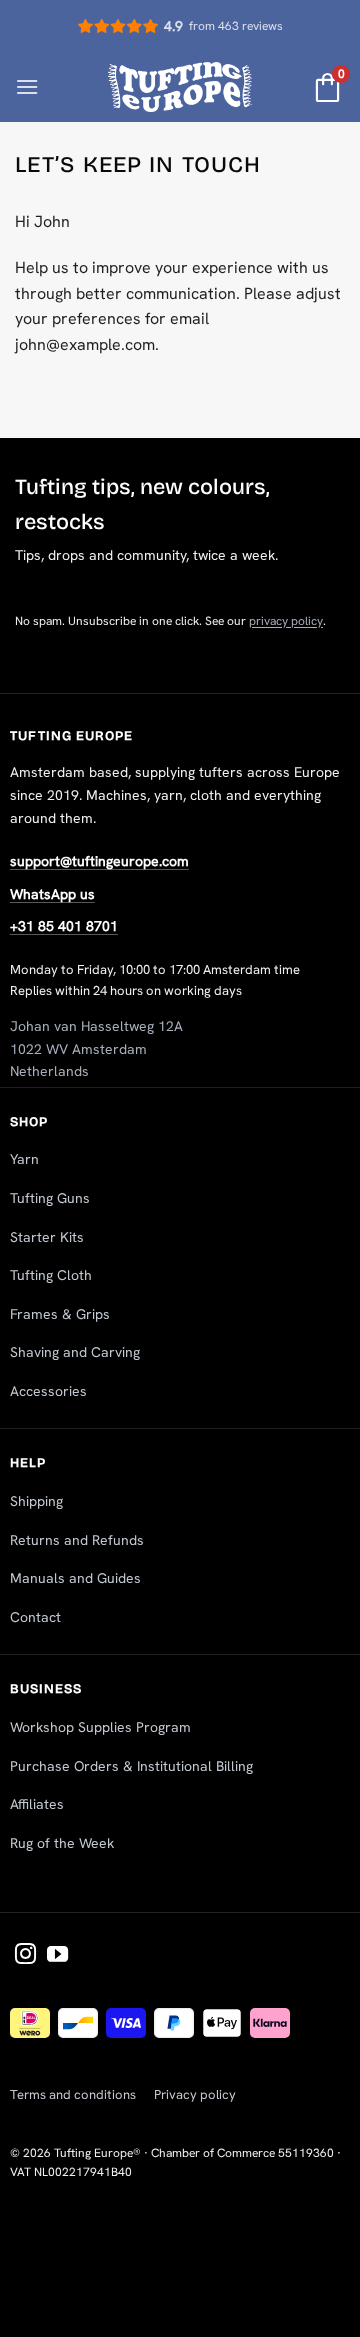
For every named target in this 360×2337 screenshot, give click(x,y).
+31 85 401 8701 (64, 926)
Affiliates (37, 1804)
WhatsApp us (52, 894)
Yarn (24, 1159)
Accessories (48, 1391)
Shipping (36, 1501)
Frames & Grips (60, 1314)
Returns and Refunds (77, 1540)
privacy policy (286, 621)
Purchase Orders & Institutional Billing (131, 1766)
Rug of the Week (62, 1843)
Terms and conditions (73, 2094)
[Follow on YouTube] (57, 1955)
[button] (27, 86)
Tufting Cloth (51, 1275)
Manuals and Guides (75, 1578)
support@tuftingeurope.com (99, 861)
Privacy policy (195, 2094)
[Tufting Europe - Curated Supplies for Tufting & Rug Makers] (180, 86)
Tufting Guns (50, 1198)
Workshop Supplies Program (100, 1727)
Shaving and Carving (75, 1352)
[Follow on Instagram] (25, 1955)
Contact (35, 1617)
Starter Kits (47, 1237)
